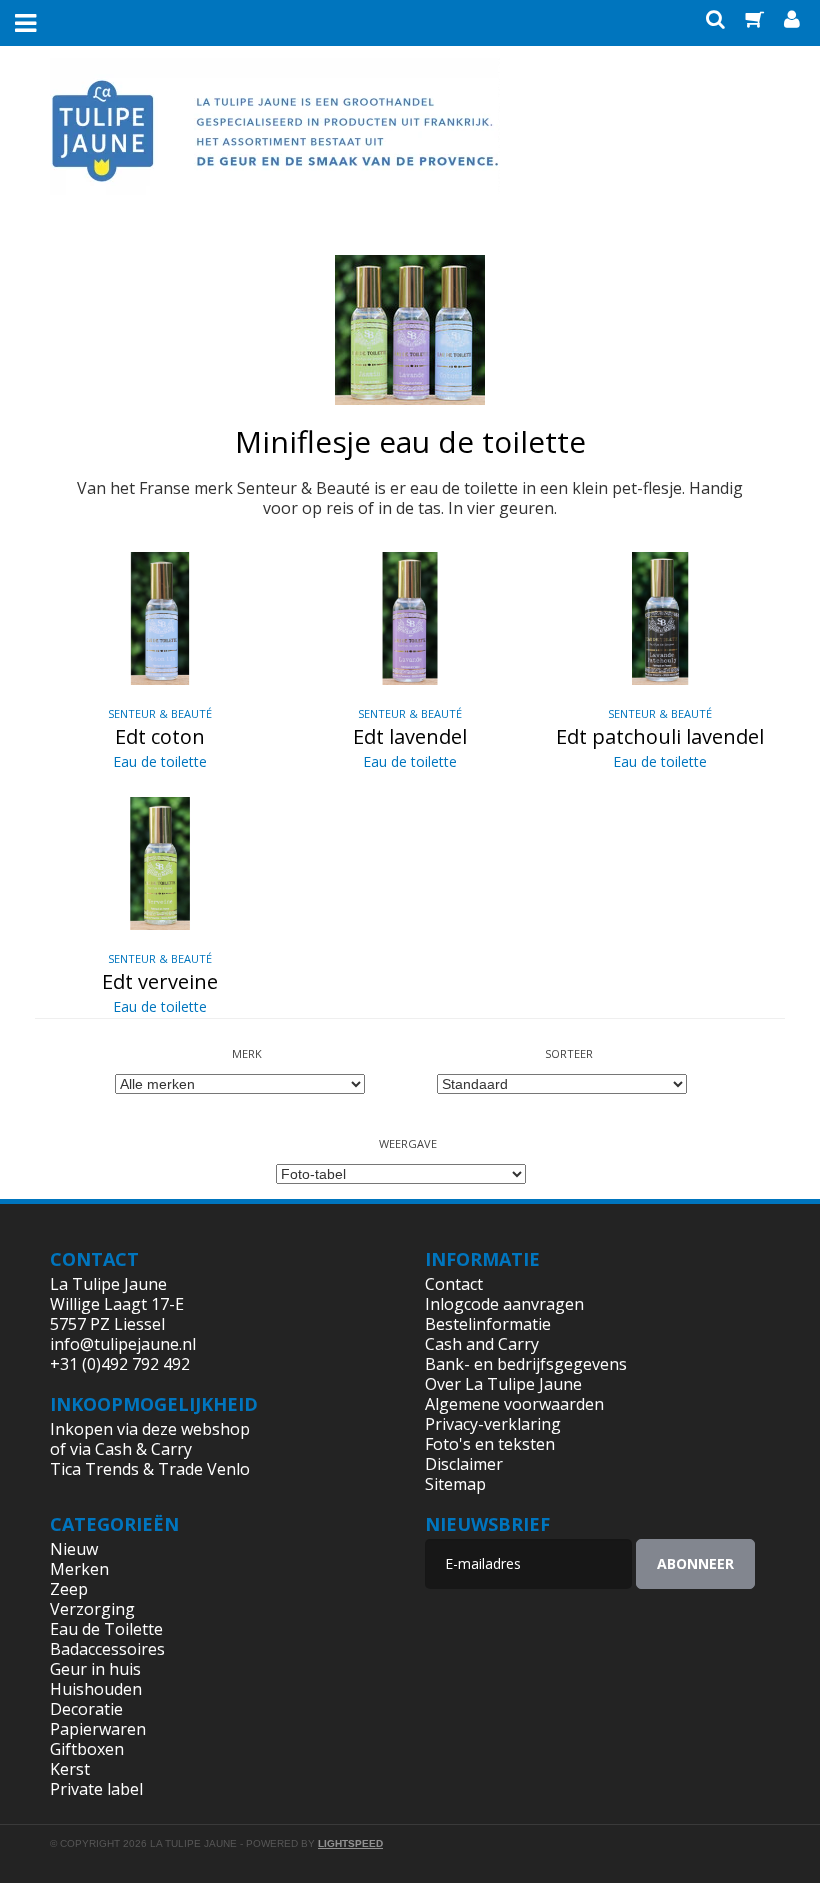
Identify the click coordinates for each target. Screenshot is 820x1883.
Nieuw (74, 1549)
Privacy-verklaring (493, 1424)
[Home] (275, 143)
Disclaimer (464, 1464)
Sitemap (455, 1484)
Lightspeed (350, 1843)
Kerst (70, 1769)
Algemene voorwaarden (514, 1404)
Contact (454, 1284)
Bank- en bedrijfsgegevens (526, 1364)
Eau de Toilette (106, 1629)
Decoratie (86, 1709)
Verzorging (92, 1609)
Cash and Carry (482, 1344)
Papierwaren (98, 1729)
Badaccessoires (107, 1649)
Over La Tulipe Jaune (503, 1384)
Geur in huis (95, 1669)
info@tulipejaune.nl (123, 1344)
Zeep (69, 1589)
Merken (79, 1569)
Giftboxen (87, 1749)
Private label (96, 1789)
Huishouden (96, 1689)
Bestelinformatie (488, 1324)
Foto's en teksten (490, 1444)
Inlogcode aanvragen (504, 1304)
